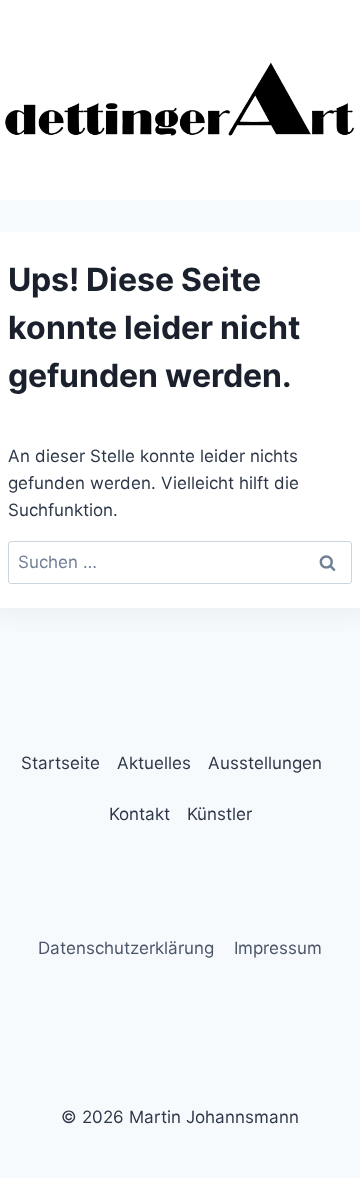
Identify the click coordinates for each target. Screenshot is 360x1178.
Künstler (219, 814)
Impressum (278, 948)
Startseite (60, 763)
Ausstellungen (265, 763)
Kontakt (139, 814)
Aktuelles (154, 763)
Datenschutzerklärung (126, 948)
